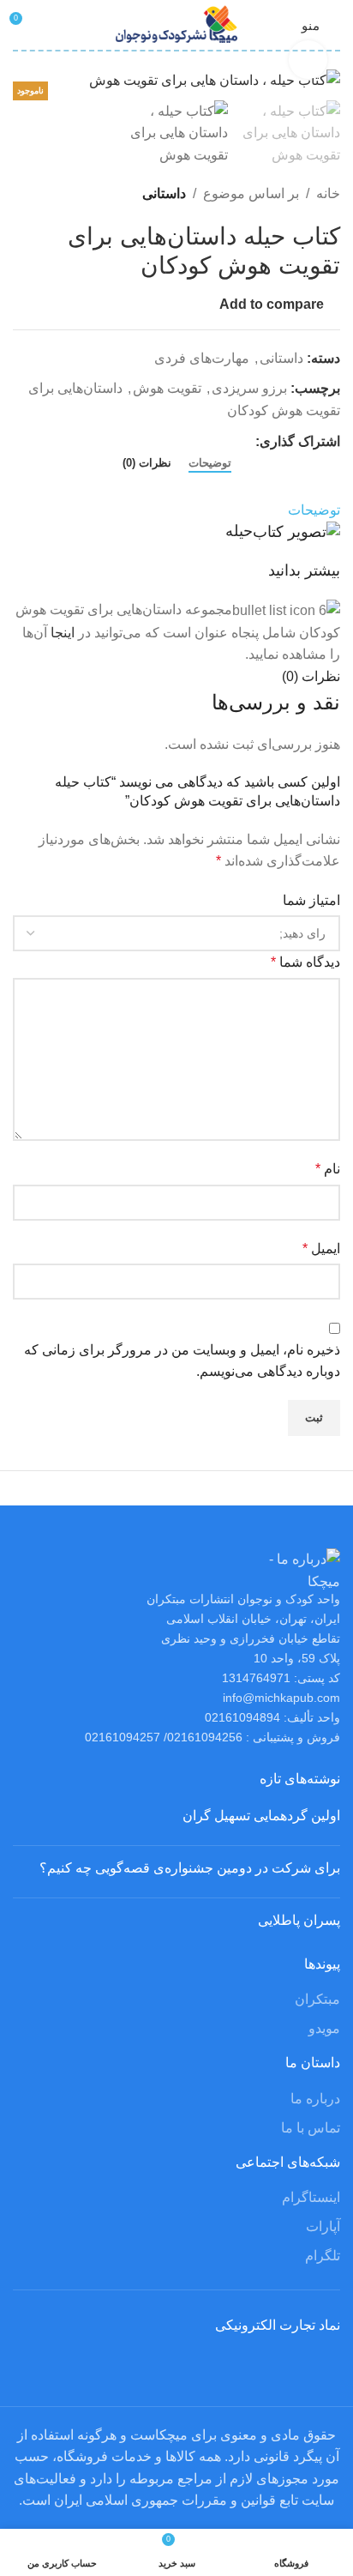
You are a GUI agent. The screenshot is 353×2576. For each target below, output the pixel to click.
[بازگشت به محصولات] (44, 194)
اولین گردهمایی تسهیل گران (261, 1816)
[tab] (210, 463)
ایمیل (321, 1249)
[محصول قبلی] (64, 194)
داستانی (164, 193)
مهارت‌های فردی (202, 358)
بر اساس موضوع (251, 193)
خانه (328, 193)
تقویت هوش (167, 388)
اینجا (63, 633)
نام (328, 1169)
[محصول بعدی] (23, 194)
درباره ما (315, 2099)
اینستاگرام (311, 2197)
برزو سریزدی (249, 388)
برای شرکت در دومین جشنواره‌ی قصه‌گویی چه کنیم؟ (190, 1868)
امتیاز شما (311, 900)
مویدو (324, 2028)
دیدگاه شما (305, 962)
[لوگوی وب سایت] (177, 24)
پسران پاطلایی (299, 1920)
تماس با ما (311, 2128)
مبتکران (317, 1999)
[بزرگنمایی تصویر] (308, 60)
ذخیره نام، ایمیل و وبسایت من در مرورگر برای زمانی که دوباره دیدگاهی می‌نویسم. (182, 1361)
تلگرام (323, 2256)
